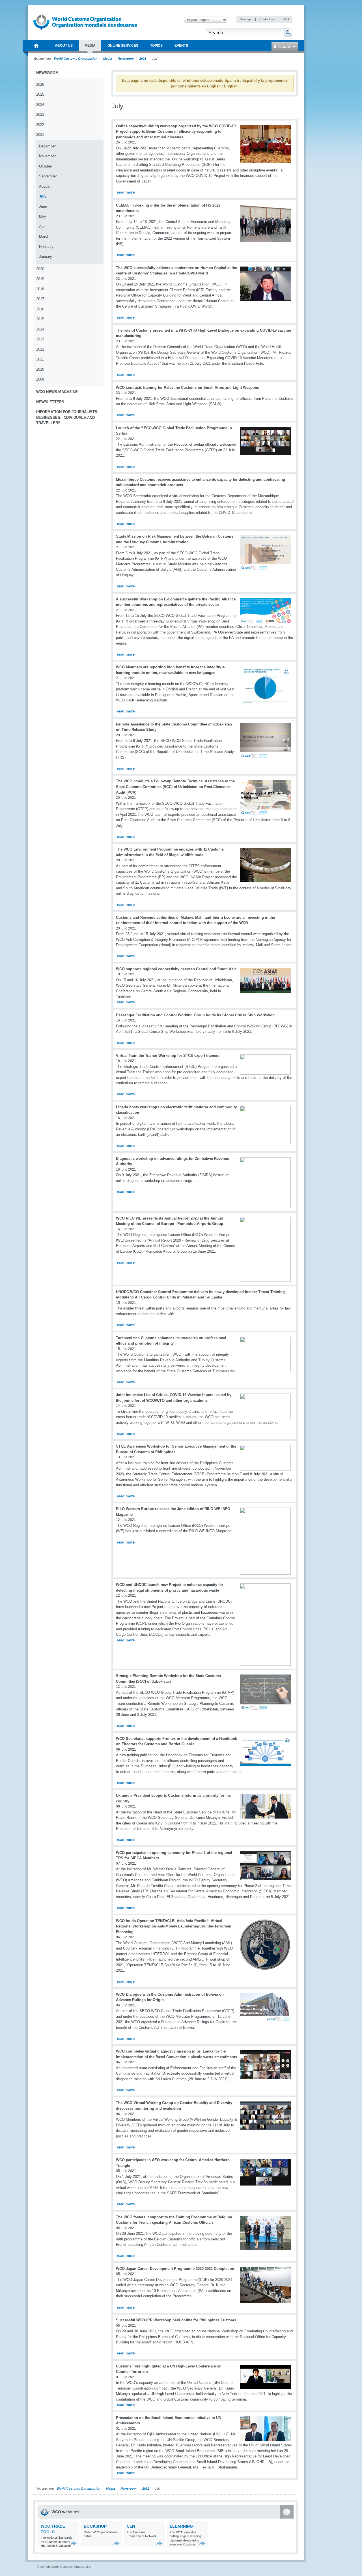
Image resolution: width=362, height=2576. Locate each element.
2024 (40, 105)
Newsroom (126, 59)
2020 (40, 269)
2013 (40, 339)
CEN (131, 2526)
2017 (40, 299)
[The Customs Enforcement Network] (160, 2543)
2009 (40, 379)
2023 (40, 114)
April (43, 227)
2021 (143, 59)
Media (108, 59)
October (46, 166)
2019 (40, 279)
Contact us (267, 19)
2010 (40, 369)
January (46, 256)
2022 (40, 125)
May (43, 216)
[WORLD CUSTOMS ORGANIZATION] (36, 46)
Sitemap (246, 19)
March (44, 236)
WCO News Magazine (57, 392)
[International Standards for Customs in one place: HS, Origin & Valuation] (74, 2543)
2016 (40, 309)
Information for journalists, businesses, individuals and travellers (67, 417)
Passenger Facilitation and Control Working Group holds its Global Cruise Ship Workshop (195, 1015)
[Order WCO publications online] (117, 2543)
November (47, 156)
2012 (40, 349)
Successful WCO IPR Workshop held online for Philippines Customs (176, 2320)
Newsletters (50, 402)
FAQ (286, 19)
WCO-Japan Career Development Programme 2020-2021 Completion (175, 2269)
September (48, 176)
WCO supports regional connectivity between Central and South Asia (176, 969)
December (47, 146)
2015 (40, 319)
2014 (40, 329)
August (45, 186)
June (43, 206)
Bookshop (95, 2526)
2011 (40, 359)
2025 (40, 94)
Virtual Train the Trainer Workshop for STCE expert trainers (168, 1056)
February (46, 247)
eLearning (181, 2526)
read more (126, 192)
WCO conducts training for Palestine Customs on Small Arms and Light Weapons (188, 388)
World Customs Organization (76, 59)
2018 (40, 289)
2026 (40, 84)
